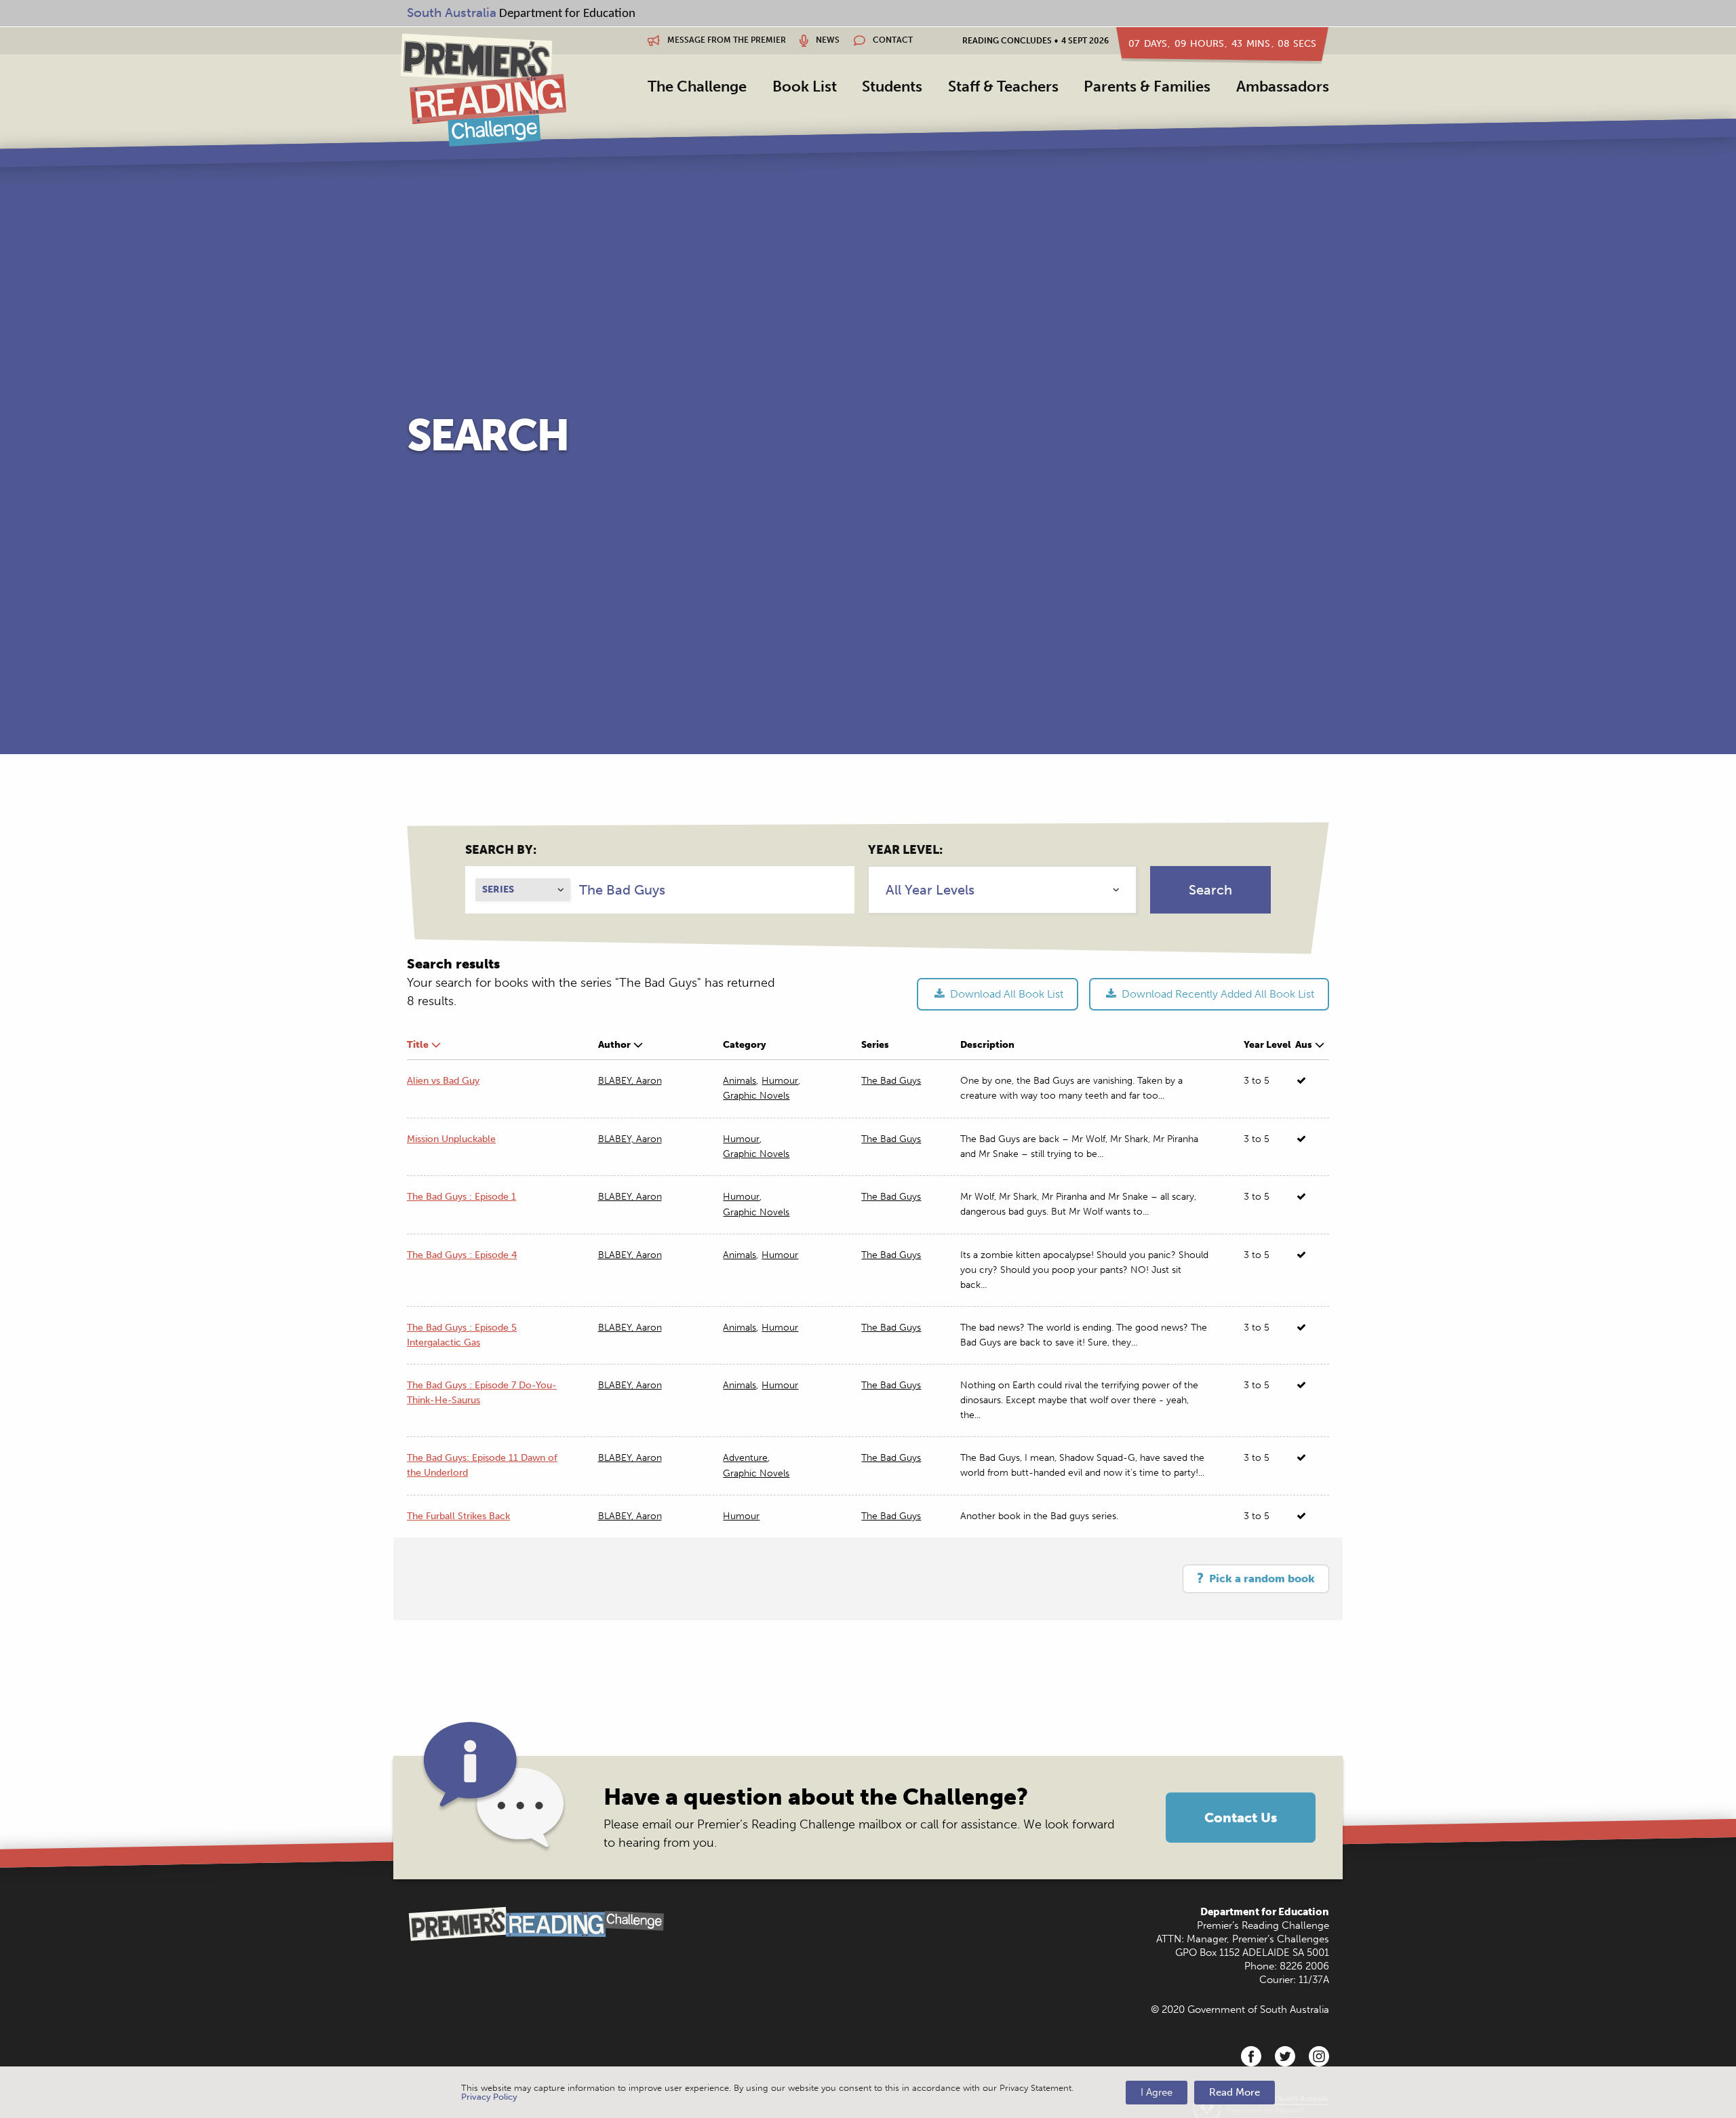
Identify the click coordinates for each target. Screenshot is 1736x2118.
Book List (805, 86)
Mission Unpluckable (451, 1139)
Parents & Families (1147, 86)
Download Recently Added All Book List (1217, 994)
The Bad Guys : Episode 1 (461, 1197)
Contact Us (1241, 1818)
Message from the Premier (726, 40)
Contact (892, 40)
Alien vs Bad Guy (443, 1081)
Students (892, 86)
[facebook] (1251, 2056)
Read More (1235, 2092)
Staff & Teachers (1003, 86)
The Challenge (697, 86)
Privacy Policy (489, 2097)
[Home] (483, 90)
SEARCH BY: (501, 850)
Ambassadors (1283, 86)
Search (1210, 890)
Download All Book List (1005, 994)
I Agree (1157, 2092)
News (827, 40)
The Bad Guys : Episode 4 (462, 1255)
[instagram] (1319, 2056)
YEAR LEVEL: (905, 850)
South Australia (452, 13)
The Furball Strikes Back (458, 1516)
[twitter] (1285, 2056)
